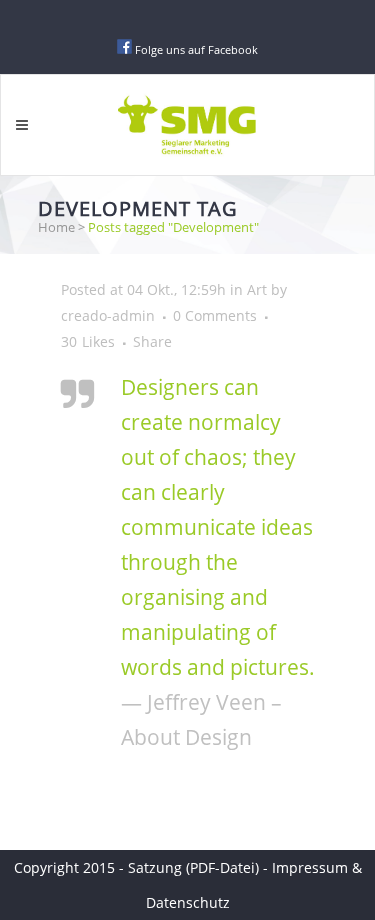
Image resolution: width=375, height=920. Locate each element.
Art (257, 289)
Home (56, 227)
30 (88, 342)
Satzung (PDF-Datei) (195, 867)
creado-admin (108, 315)
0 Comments (215, 315)
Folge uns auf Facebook (196, 49)
